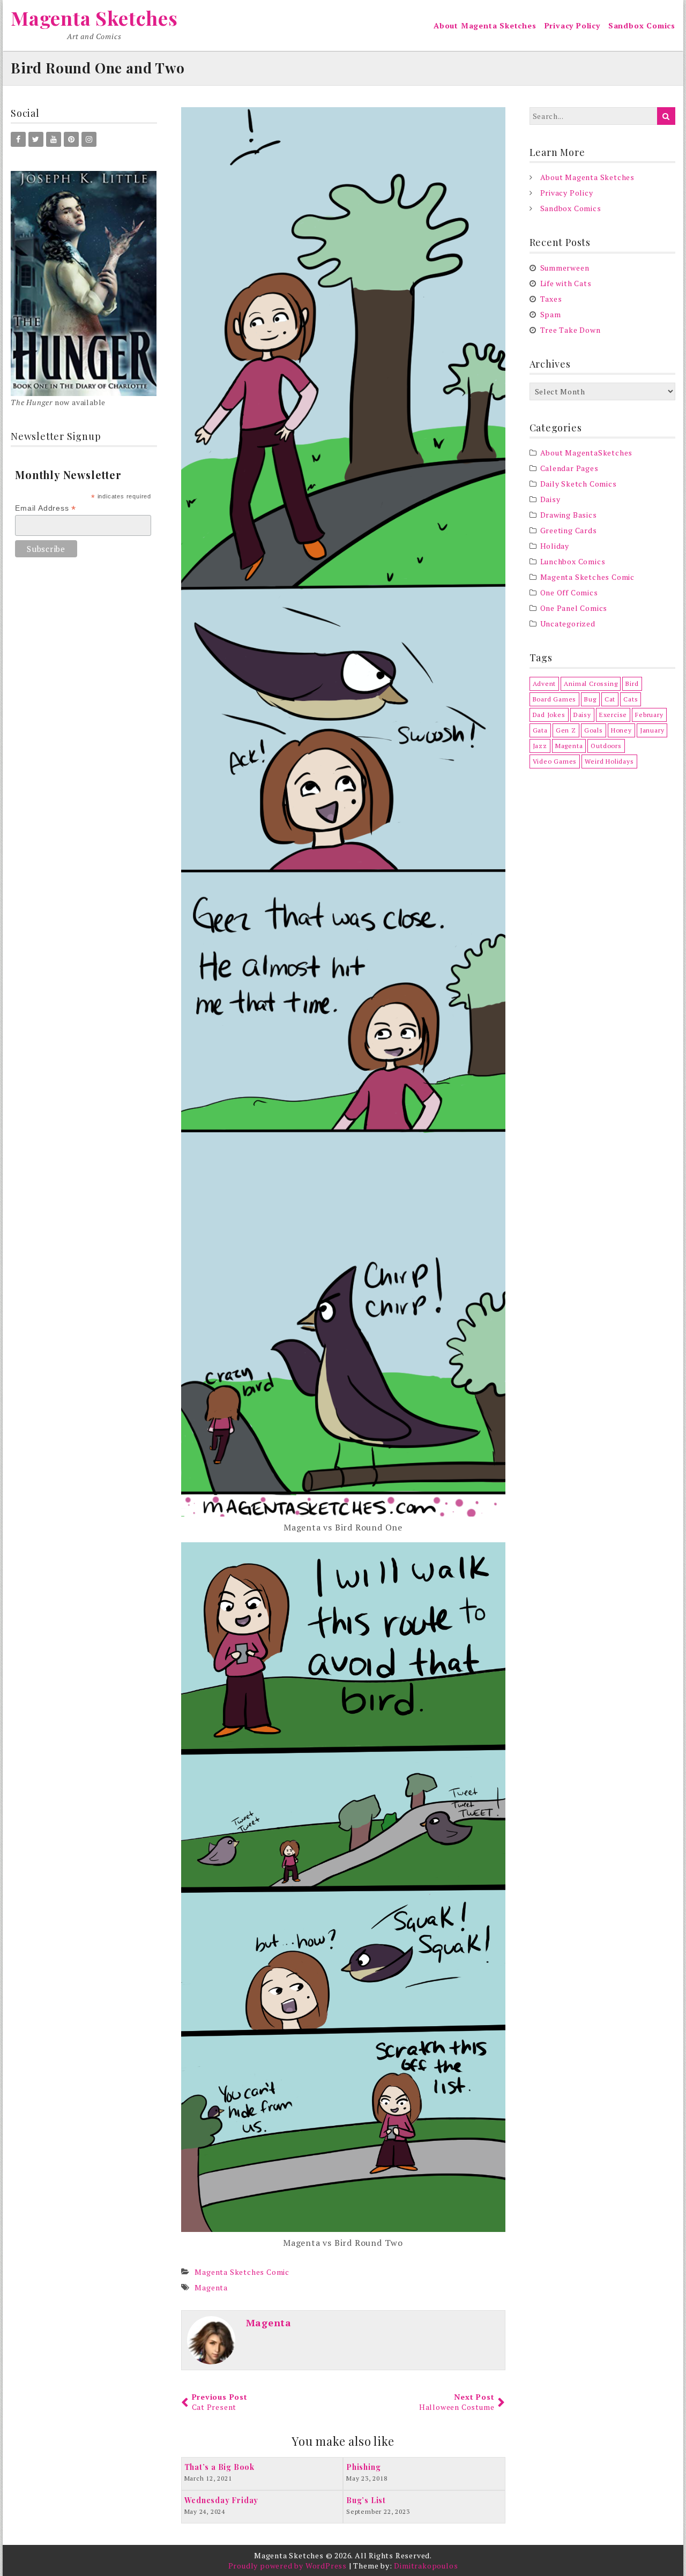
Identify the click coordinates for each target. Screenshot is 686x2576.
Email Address (46, 508)
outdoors (606, 746)
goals (594, 730)
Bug (590, 699)
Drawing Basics (569, 515)
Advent (545, 684)
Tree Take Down (571, 330)
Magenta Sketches (94, 18)
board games (555, 699)
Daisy (550, 499)
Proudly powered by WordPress (288, 2566)
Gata (540, 730)
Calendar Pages (569, 468)
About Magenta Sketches (485, 25)
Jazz (540, 746)
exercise (613, 715)
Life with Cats (566, 283)
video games (555, 761)
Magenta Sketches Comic (242, 2272)
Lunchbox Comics (573, 561)
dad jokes (549, 715)
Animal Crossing (591, 684)
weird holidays (609, 761)
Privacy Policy (572, 25)
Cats (631, 699)
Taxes (551, 299)
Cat (610, 699)
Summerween (565, 268)
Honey (621, 730)
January (652, 730)
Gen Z (566, 730)
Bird (632, 684)
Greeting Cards (569, 530)
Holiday (555, 546)
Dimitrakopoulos (426, 2566)
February (649, 715)
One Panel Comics (574, 608)
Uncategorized (568, 624)
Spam (551, 314)
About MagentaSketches (587, 453)
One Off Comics (569, 592)
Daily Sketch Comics (579, 484)
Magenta (211, 2287)
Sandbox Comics (642, 25)
